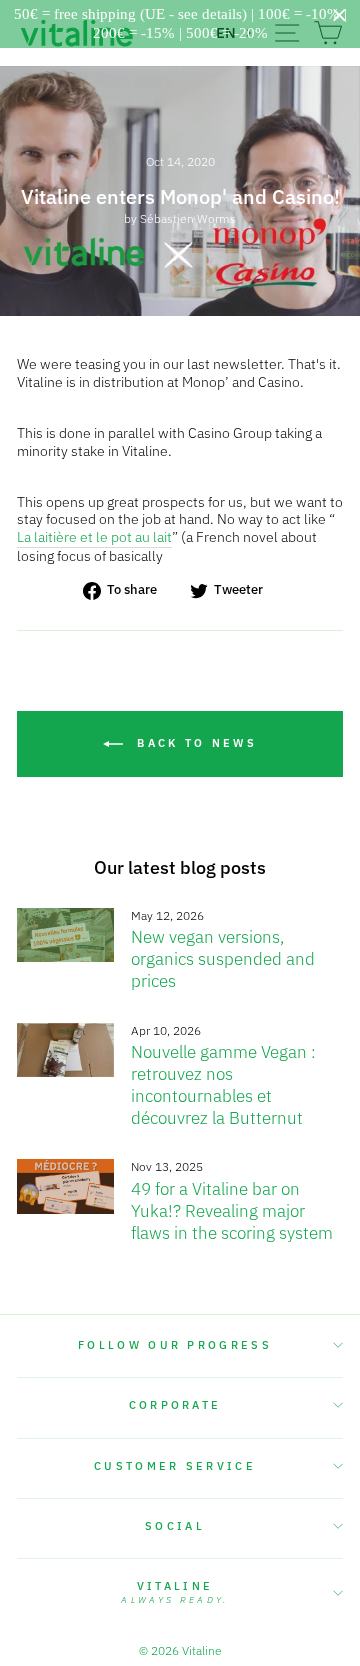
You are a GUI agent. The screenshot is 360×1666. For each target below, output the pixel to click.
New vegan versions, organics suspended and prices (223, 959)
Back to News (194, 743)
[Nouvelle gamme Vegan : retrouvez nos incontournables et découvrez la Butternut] (65, 1050)
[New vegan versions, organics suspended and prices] (65, 935)
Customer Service (175, 1466)
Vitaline (174, 1592)
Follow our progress (175, 1345)
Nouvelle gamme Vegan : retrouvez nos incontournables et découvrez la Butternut (223, 1085)
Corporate (175, 1405)
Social (175, 1526)
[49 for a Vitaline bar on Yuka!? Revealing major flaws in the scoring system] (65, 1186)
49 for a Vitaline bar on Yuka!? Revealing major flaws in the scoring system (232, 1211)
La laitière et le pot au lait (94, 537)
